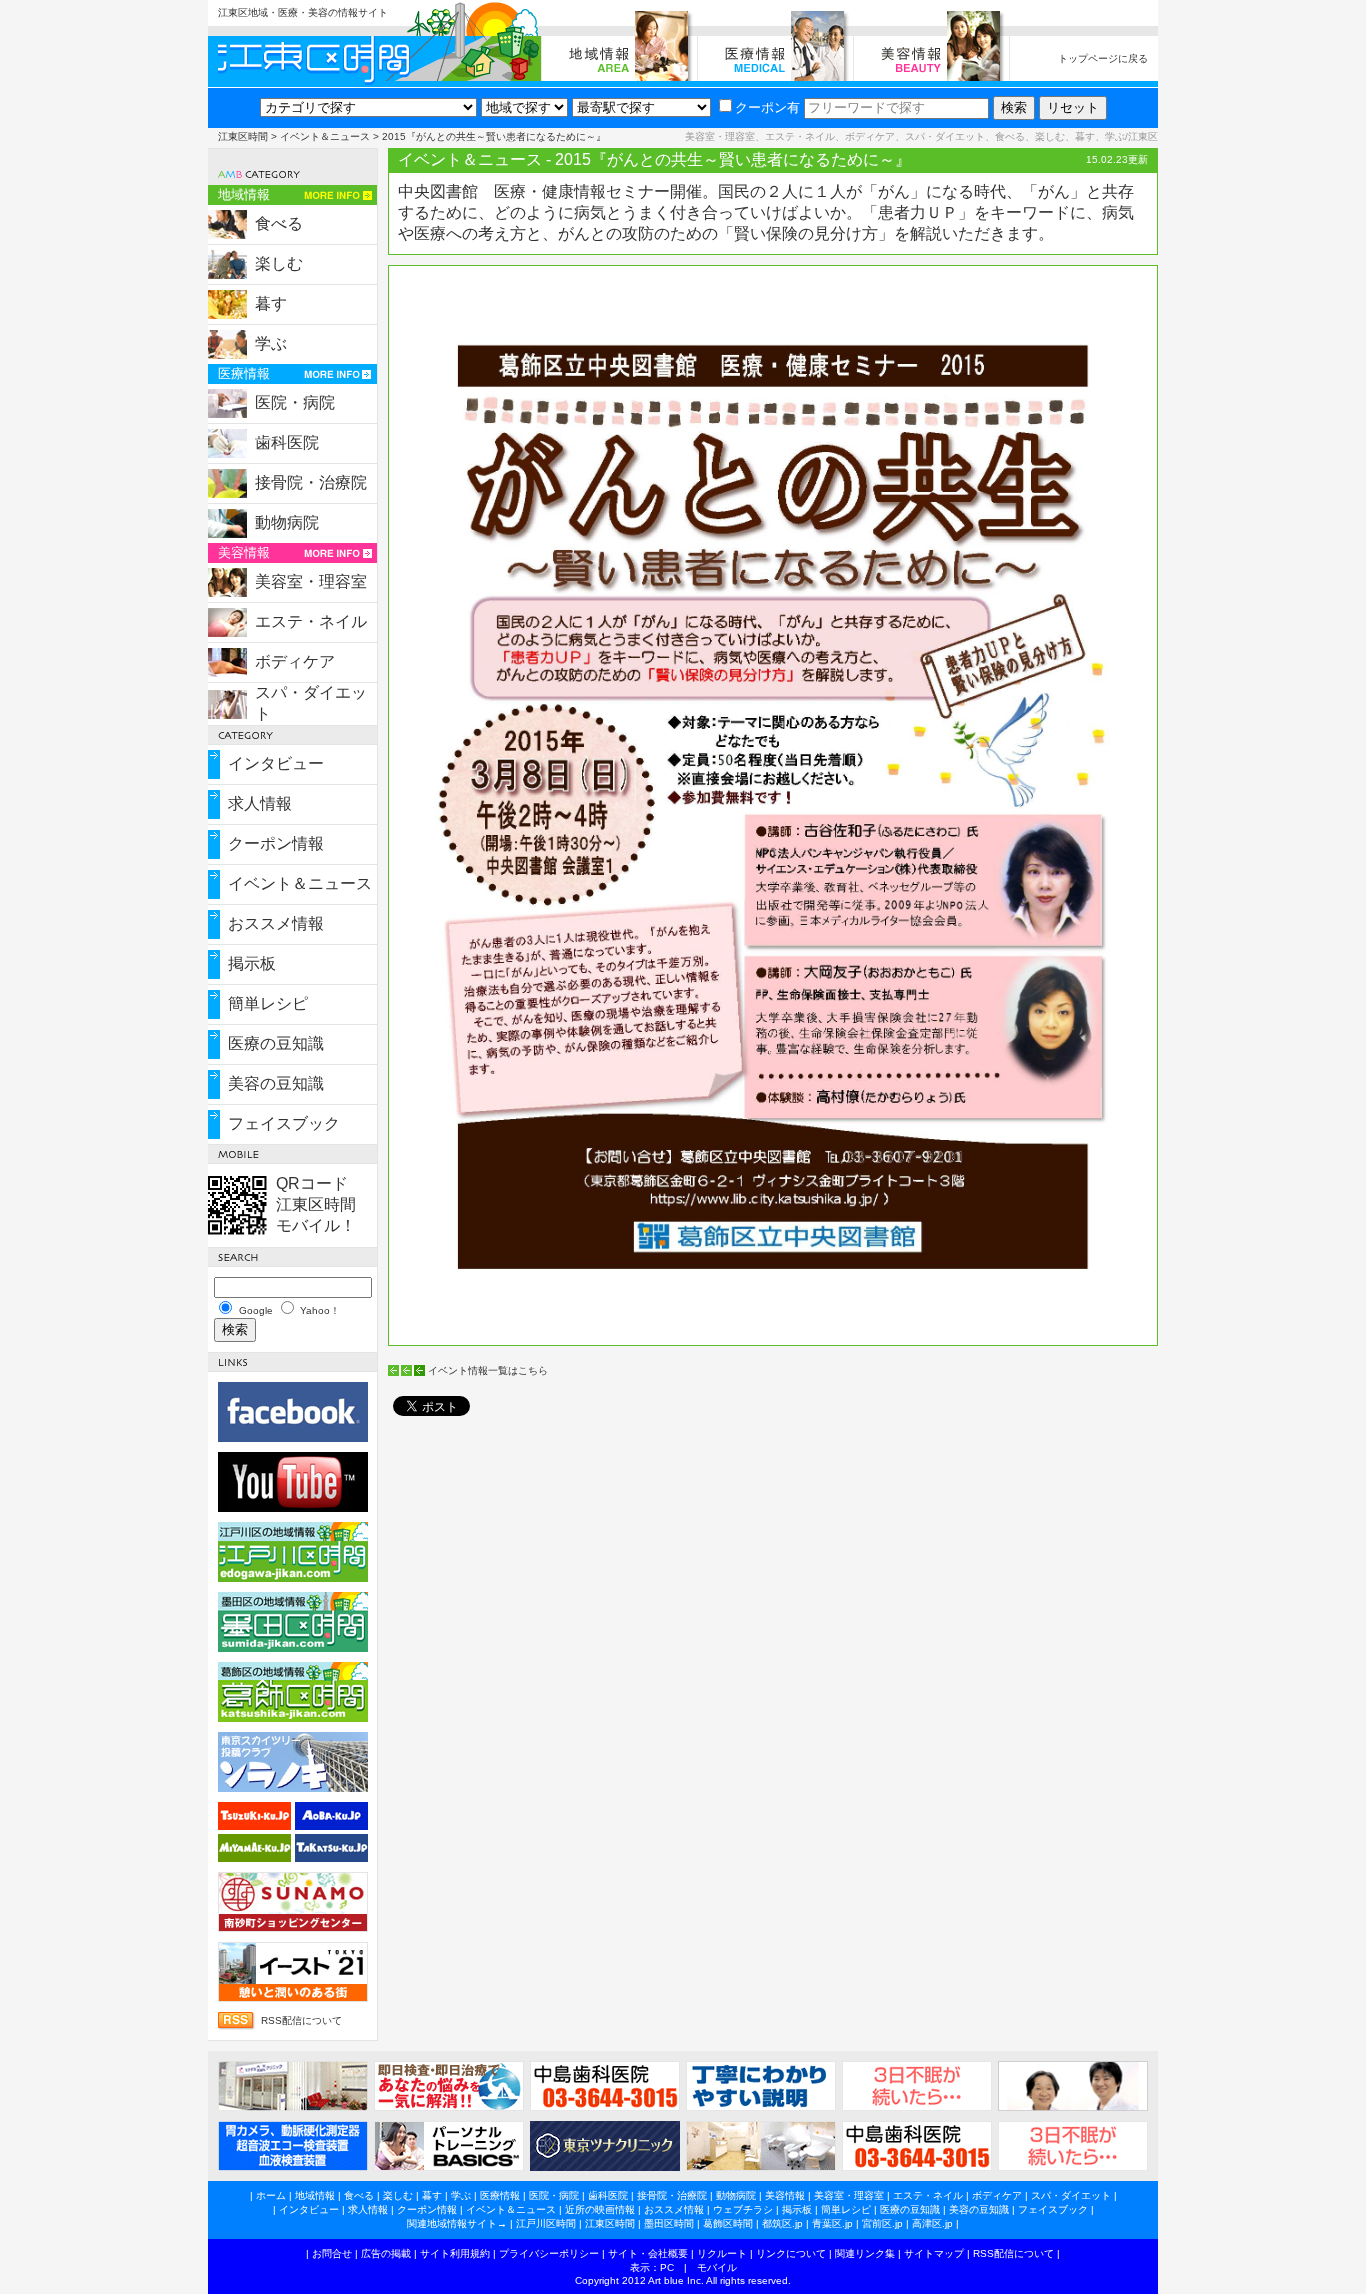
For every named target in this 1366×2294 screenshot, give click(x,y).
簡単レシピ (268, 1003)
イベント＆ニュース (325, 136)
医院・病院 (295, 402)
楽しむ (279, 263)
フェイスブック (284, 1123)
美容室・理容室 (311, 581)
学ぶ (271, 343)
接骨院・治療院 (311, 482)
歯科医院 (287, 442)
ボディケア (295, 661)
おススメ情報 (276, 923)
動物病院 (287, 522)
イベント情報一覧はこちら (488, 1370)
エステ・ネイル (311, 621)
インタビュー (276, 763)
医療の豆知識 (276, 1043)
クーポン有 (767, 107)
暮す (271, 303)
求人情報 (260, 803)
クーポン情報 (276, 843)
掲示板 (252, 963)
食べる (279, 223)
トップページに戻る (1103, 58)
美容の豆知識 (276, 1083)
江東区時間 (243, 136)
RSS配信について (301, 2020)
